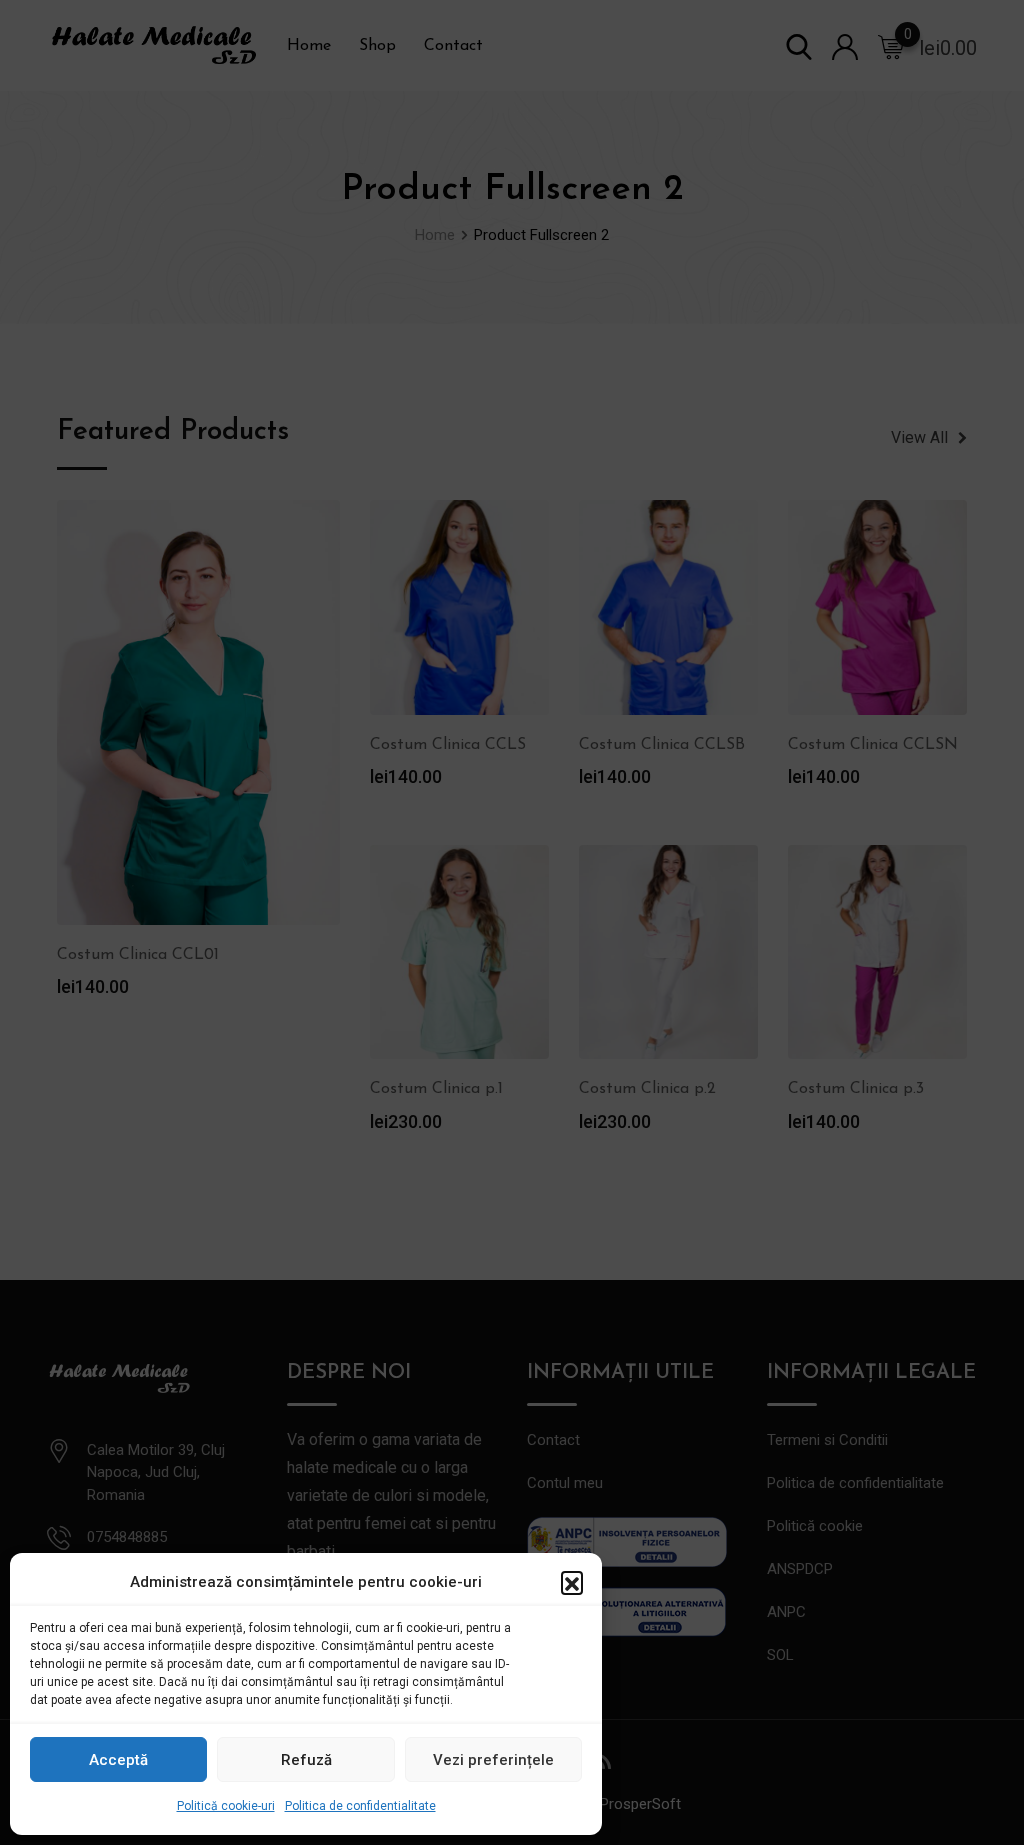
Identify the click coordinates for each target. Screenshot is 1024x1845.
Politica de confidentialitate (360, 1806)
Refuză (306, 1760)
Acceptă (118, 1760)
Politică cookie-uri (226, 1806)
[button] (572, 1582)
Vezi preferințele (493, 1760)
